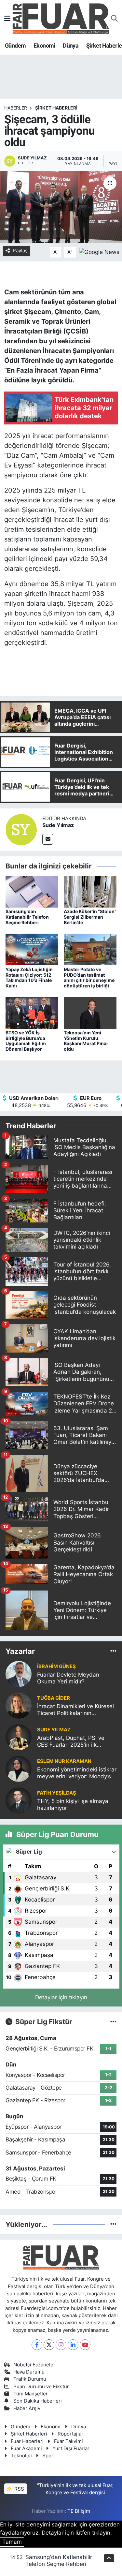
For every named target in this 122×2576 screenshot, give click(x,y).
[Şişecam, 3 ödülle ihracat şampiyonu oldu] (61, 207)
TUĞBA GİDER (54, 1698)
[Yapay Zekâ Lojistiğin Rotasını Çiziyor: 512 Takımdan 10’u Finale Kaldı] (32, 949)
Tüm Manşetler (31, 2394)
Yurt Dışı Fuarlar (71, 2449)
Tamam (12, 2542)
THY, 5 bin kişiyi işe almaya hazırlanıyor (73, 1805)
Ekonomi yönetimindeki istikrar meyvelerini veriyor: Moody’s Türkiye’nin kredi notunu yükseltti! (77, 1773)
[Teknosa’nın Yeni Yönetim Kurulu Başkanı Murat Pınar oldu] (90, 1013)
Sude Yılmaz (58, 825)
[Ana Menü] (7, 18)
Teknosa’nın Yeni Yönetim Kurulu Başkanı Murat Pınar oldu (86, 1041)
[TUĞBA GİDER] (19, 1705)
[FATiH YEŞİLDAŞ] (19, 1800)
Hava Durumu (29, 2372)
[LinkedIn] (73, 2345)
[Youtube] (85, 2345)
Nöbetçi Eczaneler (34, 2365)
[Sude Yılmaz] (21, 829)
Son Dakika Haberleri (38, 2401)
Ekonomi (44, 45)
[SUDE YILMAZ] (19, 1737)
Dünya (71, 45)
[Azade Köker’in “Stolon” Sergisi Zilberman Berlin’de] (90, 891)
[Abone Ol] (99, 252)
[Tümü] (113, 1651)
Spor (48, 2456)
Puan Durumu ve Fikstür (41, 2387)
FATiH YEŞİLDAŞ (57, 1793)
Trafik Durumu (30, 2379)
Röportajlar (70, 2434)
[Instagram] (61, 2345)
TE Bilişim (79, 2511)
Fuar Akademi (26, 2449)
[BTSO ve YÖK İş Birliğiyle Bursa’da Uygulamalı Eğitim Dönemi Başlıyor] (32, 1013)
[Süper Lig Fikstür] (113, 2021)
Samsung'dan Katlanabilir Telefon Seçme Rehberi (27, 917)
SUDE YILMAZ (54, 1730)
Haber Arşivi (27, 2408)
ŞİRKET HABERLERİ (56, 108)
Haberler (16, 108)
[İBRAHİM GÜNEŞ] (19, 1674)
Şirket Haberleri (29, 2434)
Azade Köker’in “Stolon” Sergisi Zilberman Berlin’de (90, 917)
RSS (19, 2489)
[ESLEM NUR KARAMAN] (19, 1769)
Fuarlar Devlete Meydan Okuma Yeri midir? (68, 1678)
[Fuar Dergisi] (61, 18)
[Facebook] (37, 2345)
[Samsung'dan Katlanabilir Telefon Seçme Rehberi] (32, 891)
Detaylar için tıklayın (61, 1997)
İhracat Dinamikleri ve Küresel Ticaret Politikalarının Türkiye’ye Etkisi (75, 1710)
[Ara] (114, 19)
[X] (49, 2345)
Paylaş (20, 251)
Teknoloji (21, 2456)
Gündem (15, 45)
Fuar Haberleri (27, 2441)
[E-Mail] (48, 839)
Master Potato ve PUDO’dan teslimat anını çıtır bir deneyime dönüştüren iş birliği (89, 977)
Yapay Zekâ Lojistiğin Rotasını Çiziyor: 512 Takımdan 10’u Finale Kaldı (29, 977)
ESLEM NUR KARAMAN (64, 1761)
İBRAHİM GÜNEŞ (56, 1666)
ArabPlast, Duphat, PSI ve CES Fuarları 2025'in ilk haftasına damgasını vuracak (75, 1742)
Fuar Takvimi (68, 2441)
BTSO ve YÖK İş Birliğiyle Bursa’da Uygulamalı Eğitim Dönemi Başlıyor (26, 1041)
